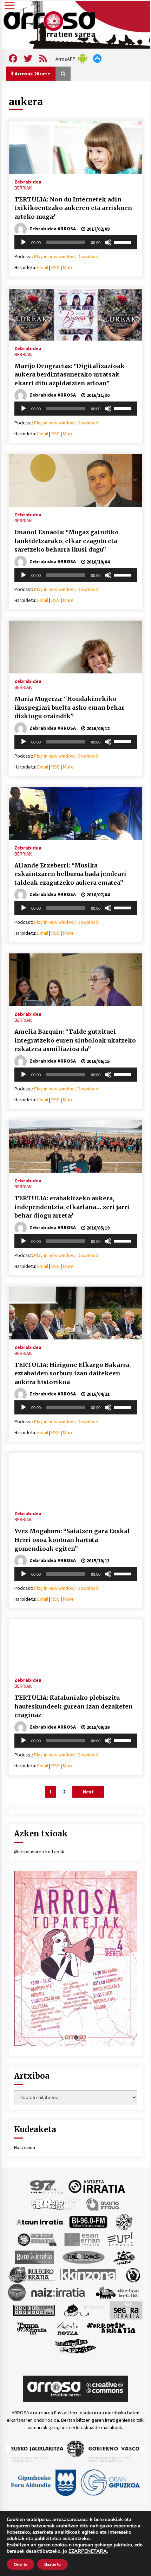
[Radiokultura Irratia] (34, 2310)
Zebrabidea (28, 181)
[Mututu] (108, 242)
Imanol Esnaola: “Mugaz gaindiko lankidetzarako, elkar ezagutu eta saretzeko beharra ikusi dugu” (67, 541)
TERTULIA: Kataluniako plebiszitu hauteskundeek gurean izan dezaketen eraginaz (74, 1706)
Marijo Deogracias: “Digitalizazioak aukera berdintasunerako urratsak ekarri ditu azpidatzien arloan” (70, 375)
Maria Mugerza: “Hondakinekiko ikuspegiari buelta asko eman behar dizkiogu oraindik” (69, 707)
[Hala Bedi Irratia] (83, 2257)
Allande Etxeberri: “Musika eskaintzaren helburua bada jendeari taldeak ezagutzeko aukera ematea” (70, 874)
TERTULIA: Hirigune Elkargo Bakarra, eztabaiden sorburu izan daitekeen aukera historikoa (73, 1373)
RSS (55, 267)
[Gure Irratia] (34, 2257)
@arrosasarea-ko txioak (39, 1852)
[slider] (124, 242)
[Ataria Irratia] (103, 2204)
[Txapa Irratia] (32, 2328)
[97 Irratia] (47, 2186)
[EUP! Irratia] (121, 2239)
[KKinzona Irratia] (88, 2274)
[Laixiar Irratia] (17, 2292)
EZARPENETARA (88, 2551)
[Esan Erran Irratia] (82, 2239)
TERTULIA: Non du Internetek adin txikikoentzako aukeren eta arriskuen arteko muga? (73, 208)
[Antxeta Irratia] (97, 2186)
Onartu (21, 2564)
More (68, 267)
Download (88, 256)
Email (43, 267)
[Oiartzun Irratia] (117, 2292)
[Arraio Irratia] (54, 2204)
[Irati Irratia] (125, 2257)
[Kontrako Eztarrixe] (133, 2274)
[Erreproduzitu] (24, 242)
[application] (76, 242)
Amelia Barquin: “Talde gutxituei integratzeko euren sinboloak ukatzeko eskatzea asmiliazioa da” (75, 1040)
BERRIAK (23, 188)
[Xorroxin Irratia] (111, 2328)
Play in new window (54, 256)
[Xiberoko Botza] (67, 2328)
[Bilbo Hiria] (88, 2221)
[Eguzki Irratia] (37, 2239)
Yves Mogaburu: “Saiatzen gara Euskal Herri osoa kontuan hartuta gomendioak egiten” (72, 1540)
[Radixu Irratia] (84, 2310)
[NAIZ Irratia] (59, 2292)
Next (88, 1792)
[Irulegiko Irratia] (32, 2274)
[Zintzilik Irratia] (76, 2345)
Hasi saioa (25, 2147)
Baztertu (52, 2564)
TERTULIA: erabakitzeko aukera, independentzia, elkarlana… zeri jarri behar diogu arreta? (72, 1207)
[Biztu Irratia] (124, 2221)
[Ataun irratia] (40, 2221)
